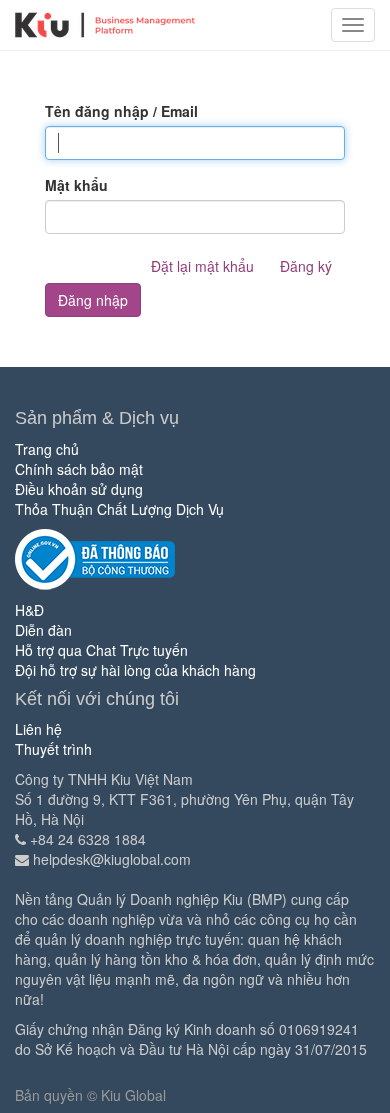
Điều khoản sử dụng (79, 489)
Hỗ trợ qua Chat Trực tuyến (101, 650)
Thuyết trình (53, 749)
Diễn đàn (43, 630)
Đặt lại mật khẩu (202, 266)
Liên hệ (38, 729)
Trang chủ (47, 449)
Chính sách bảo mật (79, 469)
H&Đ (29, 610)
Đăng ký (306, 266)
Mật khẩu (76, 185)
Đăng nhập (93, 300)
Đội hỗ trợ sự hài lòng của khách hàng (135, 670)
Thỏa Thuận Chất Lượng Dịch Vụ (119, 509)
